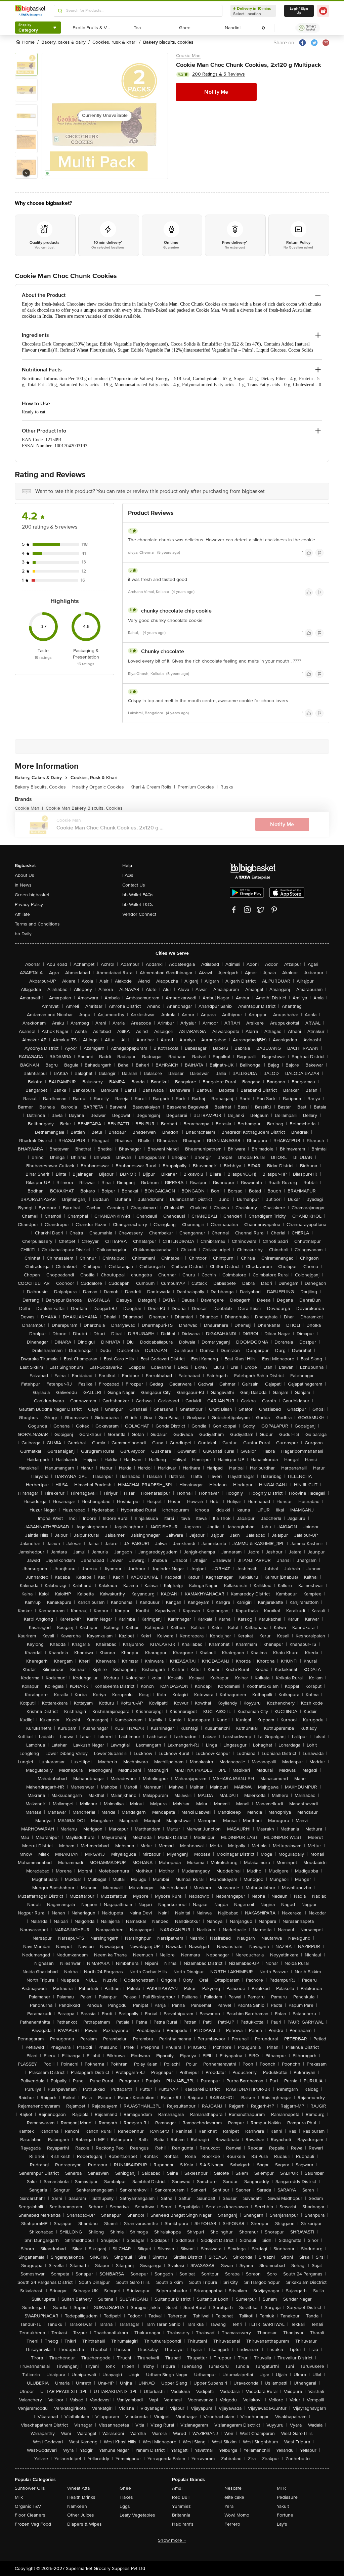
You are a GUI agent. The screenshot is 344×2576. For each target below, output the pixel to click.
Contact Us (134, 885)
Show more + (172, 2540)
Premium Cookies (198, 787)
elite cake (234, 2497)
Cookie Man (188, 56)
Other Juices (81, 2515)
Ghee (125, 2488)
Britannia (181, 2515)
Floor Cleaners (30, 2515)
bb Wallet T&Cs (138, 905)
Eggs (125, 2506)
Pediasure (287, 2497)
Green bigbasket (32, 895)
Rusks (227, 787)
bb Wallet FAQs (138, 895)
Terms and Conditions (37, 924)
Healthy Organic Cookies (100, 787)
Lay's (282, 2524)
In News (23, 885)
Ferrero (232, 2524)
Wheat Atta (78, 2488)
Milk (19, 2497)
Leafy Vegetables (137, 2515)
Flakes (126, 2497)
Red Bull (181, 2497)
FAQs (128, 875)
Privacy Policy (29, 905)
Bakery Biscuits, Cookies (42, 787)
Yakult (283, 2506)
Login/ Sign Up (299, 11)
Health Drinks (81, 2497)
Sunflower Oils (30, 2488)
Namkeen (77, 2506)
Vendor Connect (139, 914)
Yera (229, 2506)
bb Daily (23, 934)
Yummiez (181, 2506)
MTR (282, 2488)
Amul (177, 2488)
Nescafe (233, 2488)
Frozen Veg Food (33, 2524)
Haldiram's (183, 2524)
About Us (25, 875)
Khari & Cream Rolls (153, 787)
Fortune (285, 2515)
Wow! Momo (237, 2515)
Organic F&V (28, 2506)
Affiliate (22, 914)
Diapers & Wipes (84, 2524)
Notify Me (216, 92)
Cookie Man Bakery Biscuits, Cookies (84, 808)
